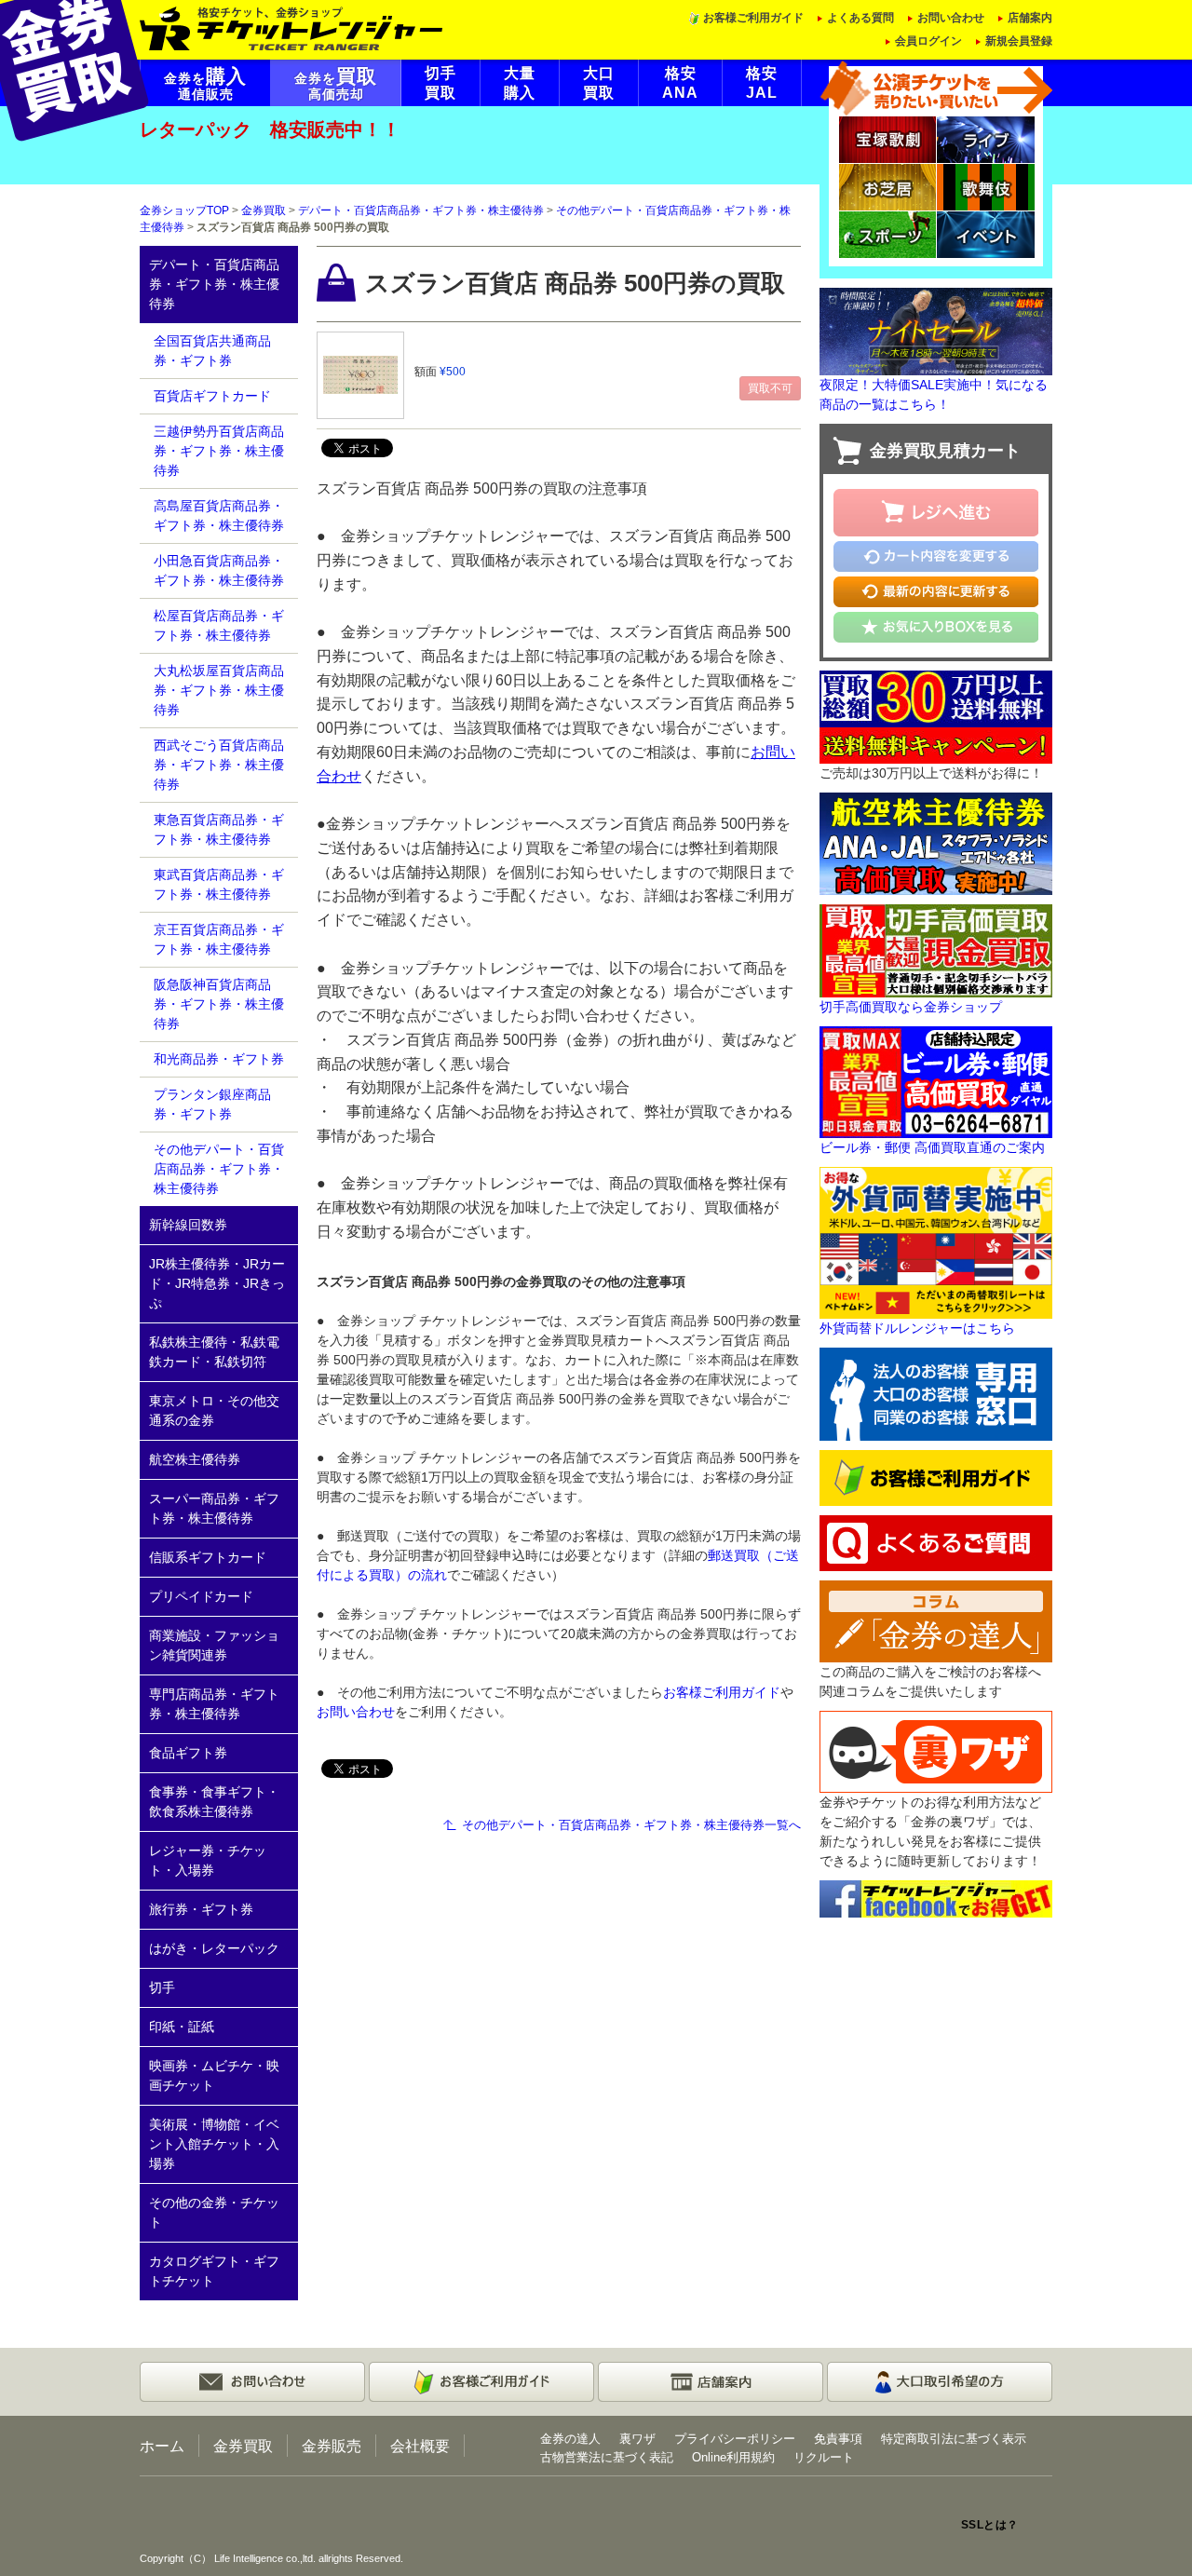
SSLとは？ (990, 2525)
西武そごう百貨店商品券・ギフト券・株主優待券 (219, 765)
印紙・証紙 (182, 2027)
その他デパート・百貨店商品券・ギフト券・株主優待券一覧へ (631, 1825)
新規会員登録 (1019, 41)
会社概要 (420, 2446)
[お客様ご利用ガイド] (936, 1477)
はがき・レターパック (214, 1948)
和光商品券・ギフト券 (219, 1059)
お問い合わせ (951, 18)
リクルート (824, 2457)
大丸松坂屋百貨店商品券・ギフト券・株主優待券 (219, 690)
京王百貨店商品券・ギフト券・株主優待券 (219, 939)
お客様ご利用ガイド (753, 18)
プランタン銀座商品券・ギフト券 (212, 1104)
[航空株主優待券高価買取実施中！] (936, 842)
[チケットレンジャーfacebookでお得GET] (936, 1898)
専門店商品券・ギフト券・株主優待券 (214, 1704)
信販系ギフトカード (208, 1557)
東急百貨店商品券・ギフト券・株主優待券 (219, 829)
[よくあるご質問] (936, 1542)
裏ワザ (637, 2439)
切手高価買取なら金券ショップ (911, 1007)
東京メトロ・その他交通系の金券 (214, 1410)
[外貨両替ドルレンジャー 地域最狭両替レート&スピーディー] (936, 1241)
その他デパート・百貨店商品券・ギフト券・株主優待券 (219, 1169)
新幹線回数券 (188, 1225)
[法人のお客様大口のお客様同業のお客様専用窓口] (936, 1393)
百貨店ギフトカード (212, 396)
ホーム (162, 2446)
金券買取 (264, 210)
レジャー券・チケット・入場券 (208, 1860)
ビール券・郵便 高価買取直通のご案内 (932, 1147)
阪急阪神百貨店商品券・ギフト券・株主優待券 (219, 1004)
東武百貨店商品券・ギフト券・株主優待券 (219, 884)
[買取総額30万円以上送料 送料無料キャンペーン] (936, 715)
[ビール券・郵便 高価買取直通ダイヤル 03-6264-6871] (936, 1080)
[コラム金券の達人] (936, 1620)
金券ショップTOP (184, 210)
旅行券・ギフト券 (201, 1909)
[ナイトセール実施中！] (936, 331)
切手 (162, 1987)
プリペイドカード (201, 1596)
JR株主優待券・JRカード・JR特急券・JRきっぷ (217, 1283)
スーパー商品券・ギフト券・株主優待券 (214, 1508)
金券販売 (332, 2446)
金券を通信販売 (205, 84)
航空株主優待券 (195, 1459)
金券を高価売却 (336, 84)
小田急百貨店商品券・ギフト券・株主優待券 (219, 570)
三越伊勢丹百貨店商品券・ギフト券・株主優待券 (219, 451)
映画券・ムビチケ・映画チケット (214, 2075)
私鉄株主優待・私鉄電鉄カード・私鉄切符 (214, 1352)
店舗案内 (1030, 18)
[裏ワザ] (936, 1751)
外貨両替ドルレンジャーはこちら (917, 1328)
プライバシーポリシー (735, 2439)
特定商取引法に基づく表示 (954, 2439)
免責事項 (838, 2439)
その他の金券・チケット (214, 2212)
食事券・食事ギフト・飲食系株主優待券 (214, 1802)
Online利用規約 (733, 2457)
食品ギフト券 (188, 1753)
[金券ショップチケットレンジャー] (292, 27)
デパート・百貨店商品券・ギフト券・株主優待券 (421, 210)
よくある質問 (860, 18)
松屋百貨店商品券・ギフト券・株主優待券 (219, 625)
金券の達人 (570, 2439)
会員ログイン (928, 41)
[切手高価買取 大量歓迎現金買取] (936, 949)
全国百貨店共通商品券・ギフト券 (212, 351)
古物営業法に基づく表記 (607, 2457)
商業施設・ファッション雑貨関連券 (214, 1645)
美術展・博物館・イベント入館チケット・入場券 (214, 2144)
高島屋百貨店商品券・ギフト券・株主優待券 (219, 515)
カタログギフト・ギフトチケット (214, 2271)
